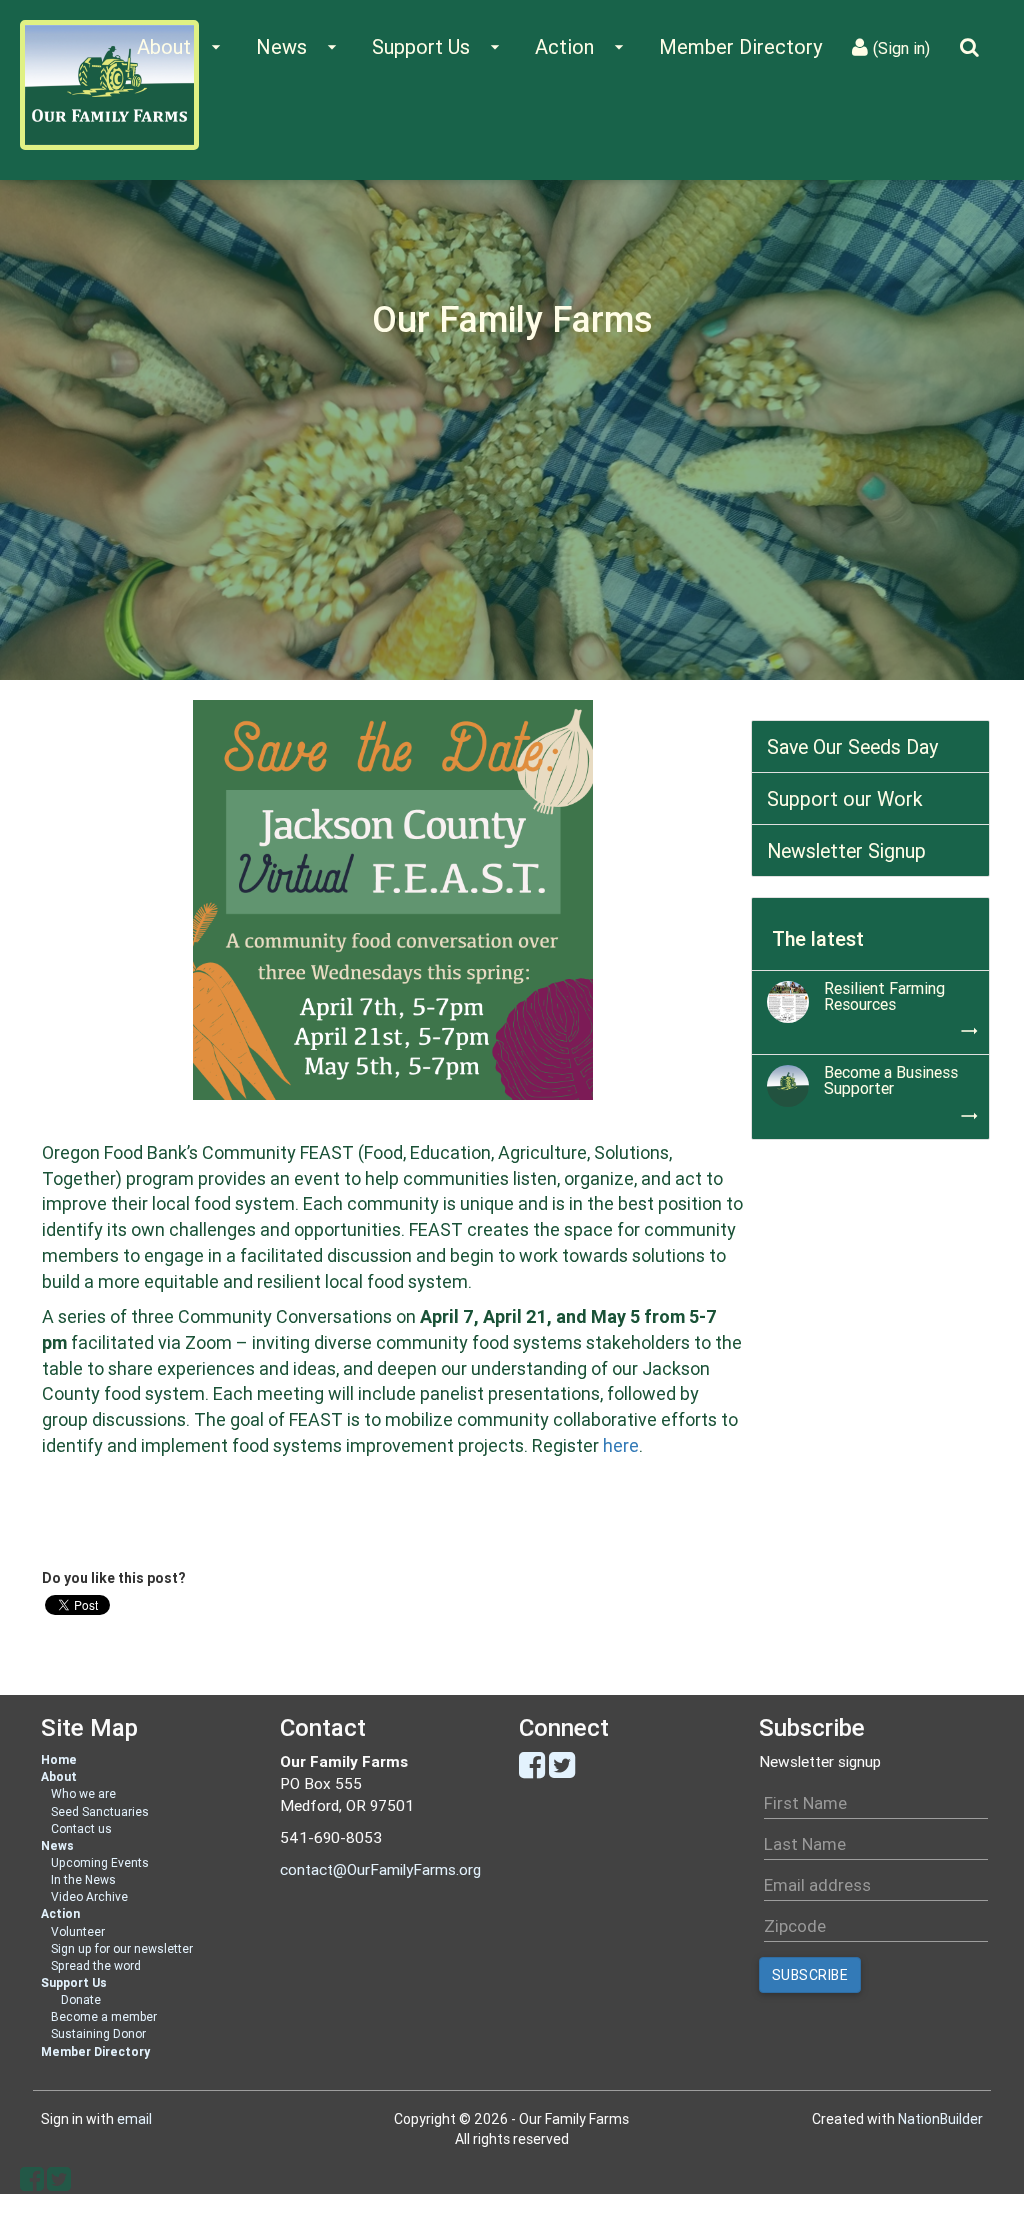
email (134, 2119)
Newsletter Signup (846, 850)
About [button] (181, 46)
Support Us (74, 1982)
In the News (83, 1879)
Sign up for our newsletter (122, 1948)
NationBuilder (940, 2119)
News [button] (299, 46)
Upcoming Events (100, 1862)
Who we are (83, 1793)
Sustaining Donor (98, 2033)
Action (60, 1913)
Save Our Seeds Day (852, 746)
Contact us (81, 1828)
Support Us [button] (438, 46)
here (621, 1445)
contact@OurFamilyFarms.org (380, 1869)
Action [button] (582, 46)
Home (59, 1759)
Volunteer (78, 1931)
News (57, 1845)
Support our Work (845, 798)
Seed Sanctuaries (100, 1811)
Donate (81, 1999)
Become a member (104, 2016)
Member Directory (740, 46)
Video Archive (89, 1896)
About (59, 1776)
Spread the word (96, 1965)
